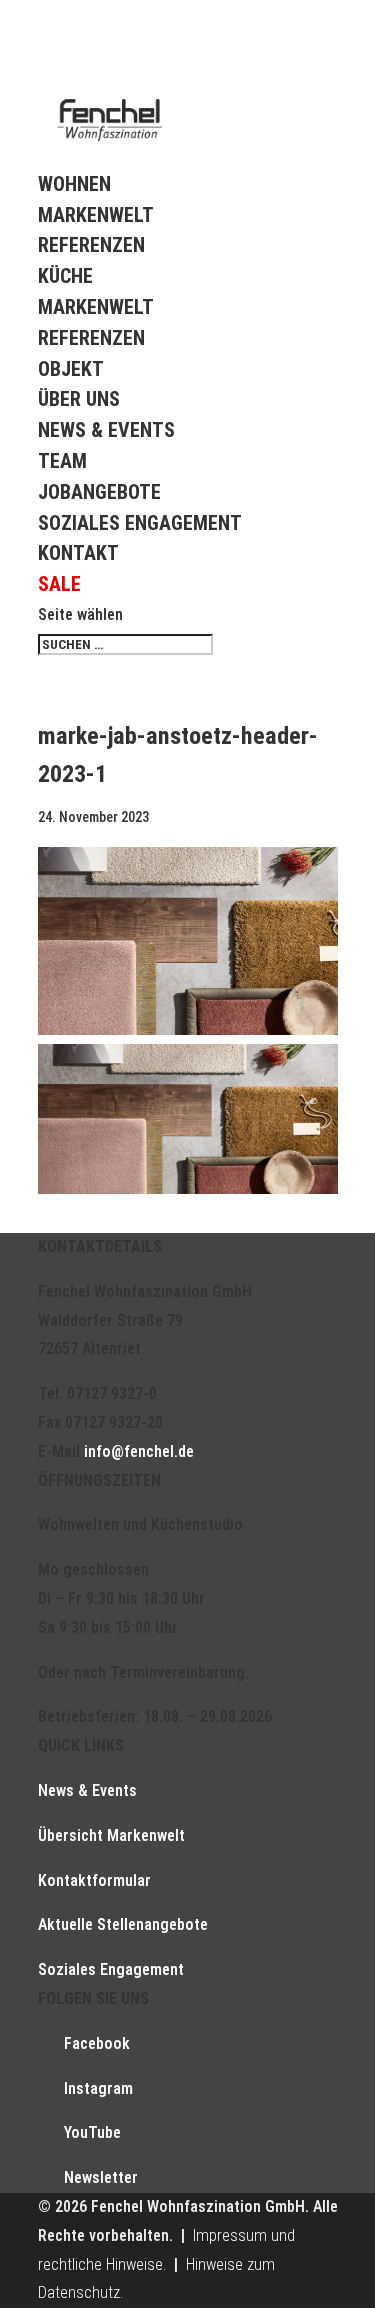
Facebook (97, 2043)
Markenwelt (96, 215)
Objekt (71, 369)
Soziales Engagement (140, 523)
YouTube (92, 2132)
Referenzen (91, 245)
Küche (65, 276)
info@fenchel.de (139, 1451)
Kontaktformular (94, 1880)
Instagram (98, 2088)
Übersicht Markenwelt (111, 1835)
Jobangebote (99, 492)
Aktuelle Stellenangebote (123, 1924)
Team (62, 461)
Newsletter (101, 2177)
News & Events (106, 430)
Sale (59, 584)
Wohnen (74, 184)
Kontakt (78, 553)
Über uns (79, 399)
